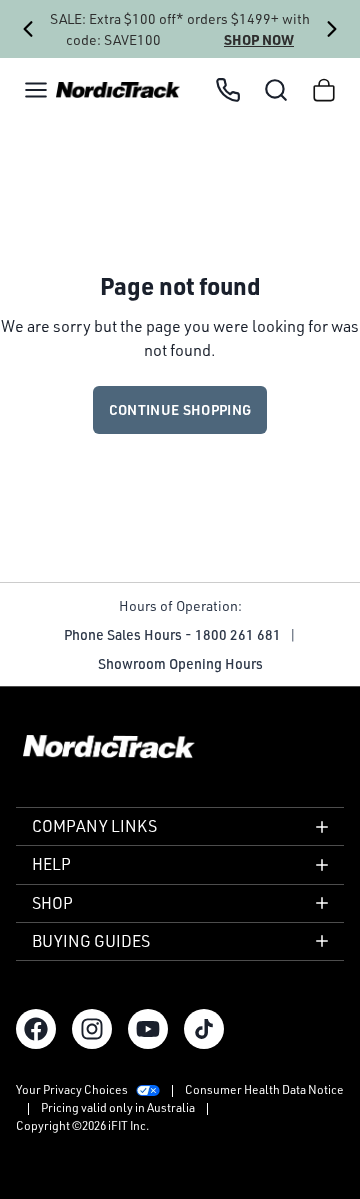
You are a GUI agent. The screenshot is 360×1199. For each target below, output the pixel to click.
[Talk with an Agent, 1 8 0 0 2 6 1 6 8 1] (228, 90)
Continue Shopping (180, 409)
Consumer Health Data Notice (264, 1089)
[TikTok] (204, 1029)
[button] (36, 90)
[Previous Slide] (28, 29)
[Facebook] (36, 1029)
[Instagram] (92, 1029)
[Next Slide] (331, 29)
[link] (118, 90)
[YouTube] (148, 1029)
